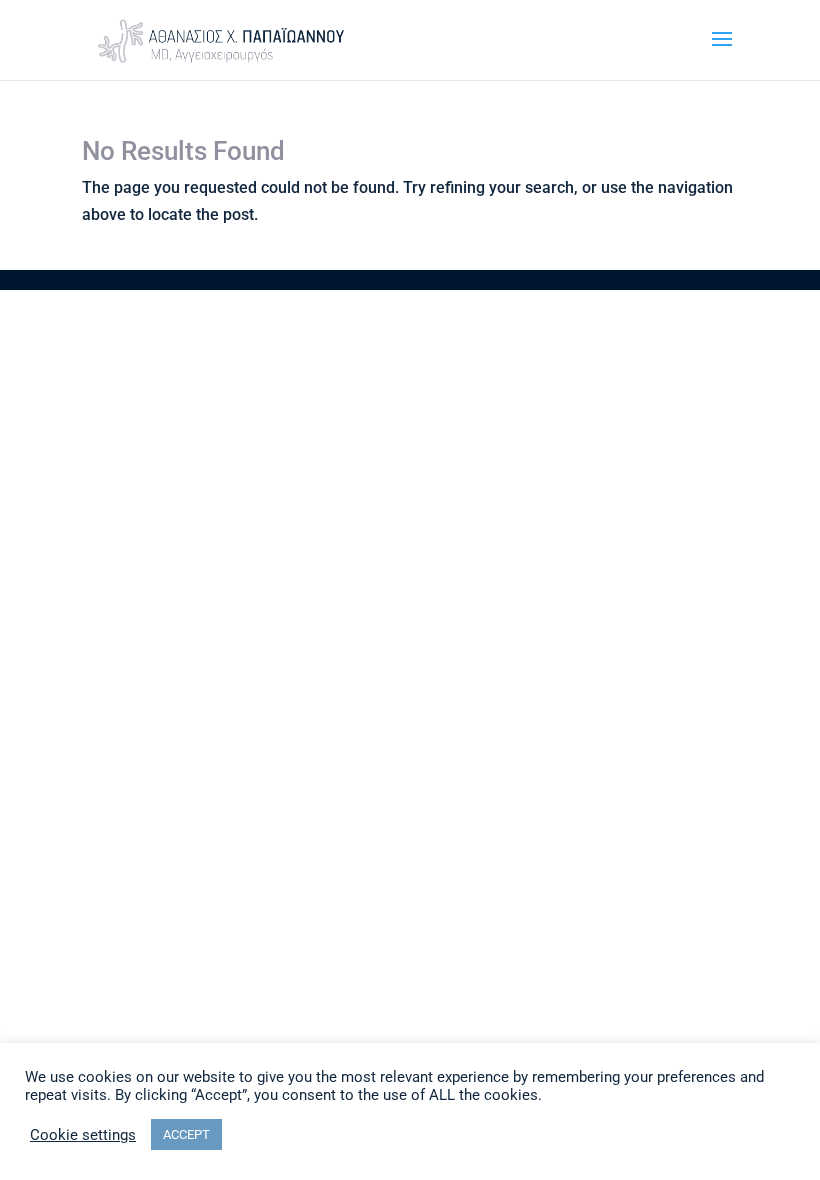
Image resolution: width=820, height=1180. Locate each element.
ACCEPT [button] (186, 1134)
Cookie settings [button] (83, 1135)
